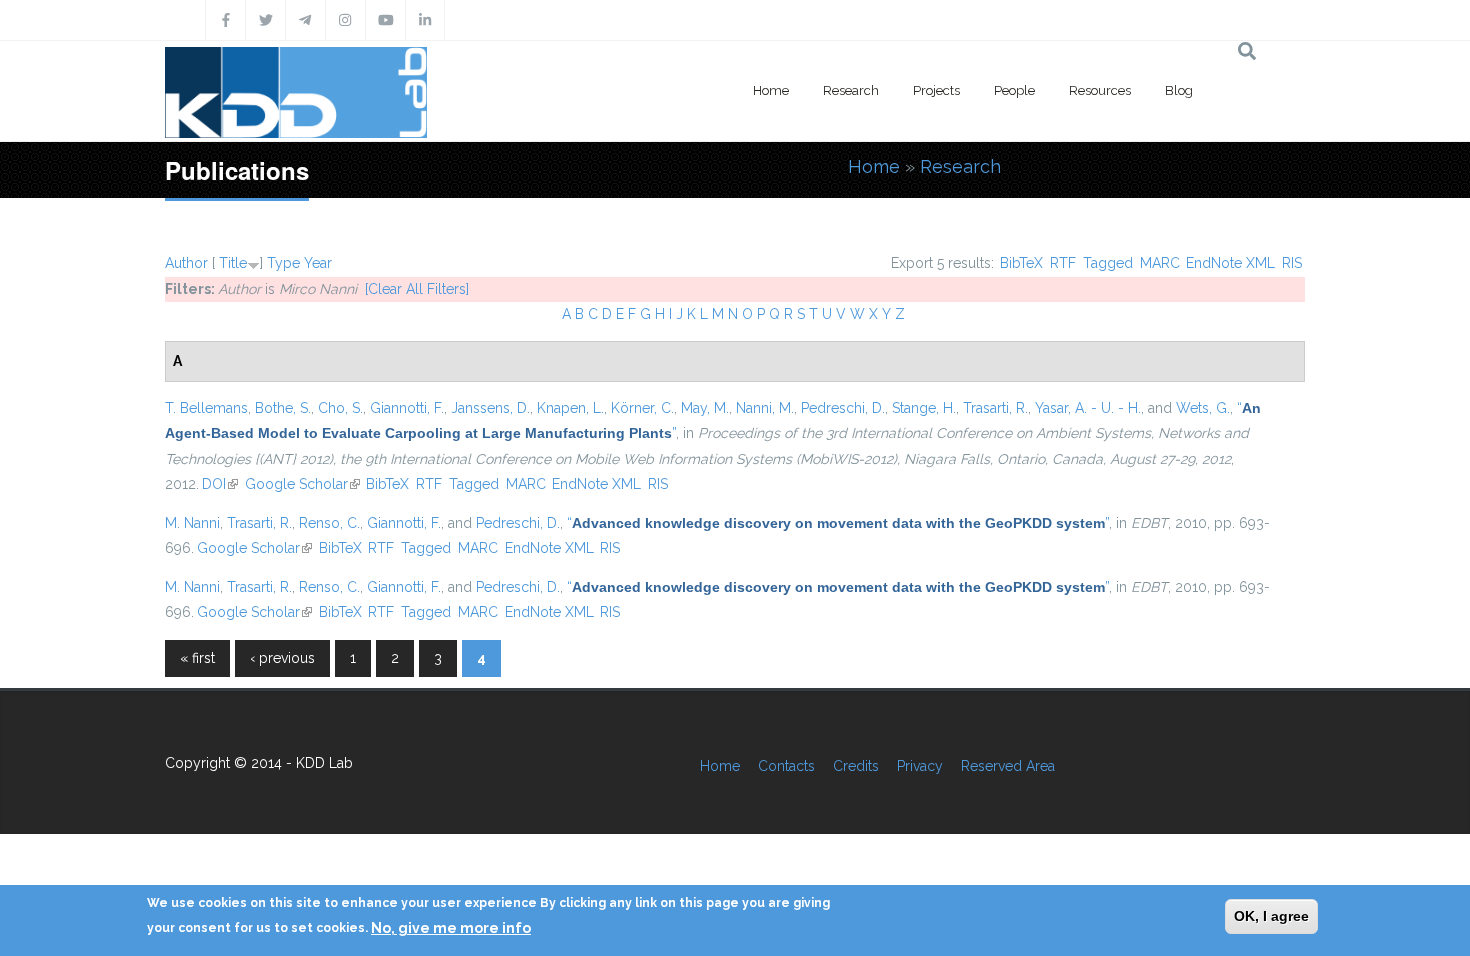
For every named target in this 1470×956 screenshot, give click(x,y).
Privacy (920, 766)
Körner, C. (642, 408)
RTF (1063, 263)
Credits (856, 766)
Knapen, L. (570, 408)
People (1014, 90)
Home (771, 90)
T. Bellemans (206, 408)
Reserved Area (1008, 766)
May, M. (705, 408)
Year (318, 263)
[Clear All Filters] (417, 289)
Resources (1100, 90)
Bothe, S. (283, 408)
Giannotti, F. (407, 408)
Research (851, 90)
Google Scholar (302, 484)
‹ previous (282, 658)
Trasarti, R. (995, 408)
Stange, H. (924, 408)
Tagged (1108, 263)
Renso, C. (329, 523)
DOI (220, 484)
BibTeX (1021, 263)
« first (197, 658)
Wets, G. (1203, 408)
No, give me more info (451, 927)
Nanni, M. (765, 408)
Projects (936, 90)
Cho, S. (340, 408)
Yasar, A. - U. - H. (1088, 408)
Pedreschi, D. (843, 408)
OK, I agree (1271, 916)
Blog (1179, 90)
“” (838, 523)
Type (283, 263)
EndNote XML (1230, 263)
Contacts (786, 766)
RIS (1292, 263)
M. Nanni (192, 523)
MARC (1160, 263)
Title (233, 263)
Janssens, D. (490, 408)
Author (186, 263)
